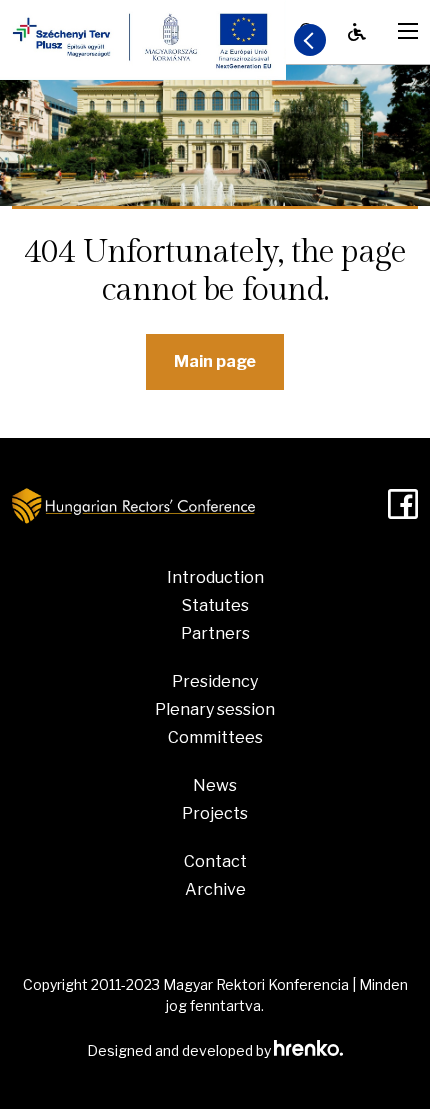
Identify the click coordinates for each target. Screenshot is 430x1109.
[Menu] (408, 31)
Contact (215, 861)
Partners (215, 633)
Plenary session (215, 709)
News (215, 785)
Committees (215, 737)
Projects (215, 813)
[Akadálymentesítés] (357, 32)
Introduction (215, 577)
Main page (215, 361)
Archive (215, 889)
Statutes (215, 605)
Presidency (215, 681)
